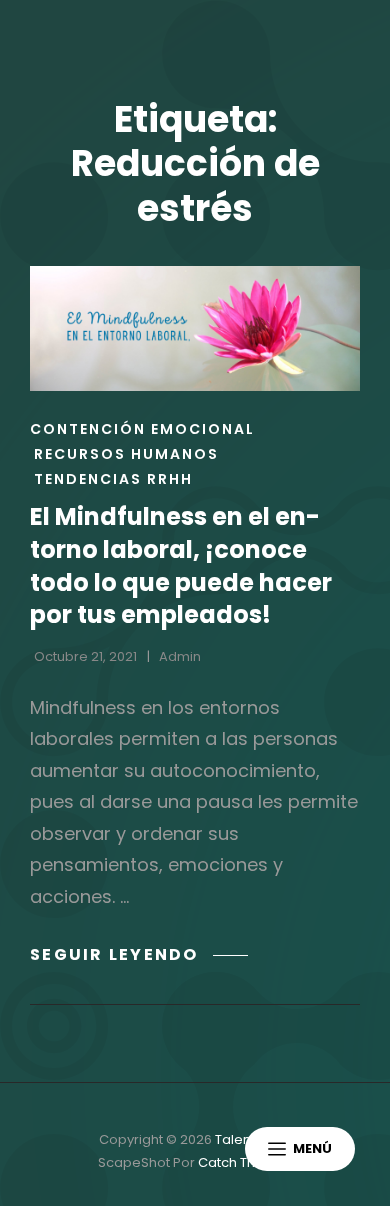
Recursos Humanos (126, 454)
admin (180, 656)
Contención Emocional (142, 429)
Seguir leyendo (139, 954)
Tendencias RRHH (113, 479)
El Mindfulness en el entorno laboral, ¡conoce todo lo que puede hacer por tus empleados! (181, 565)
